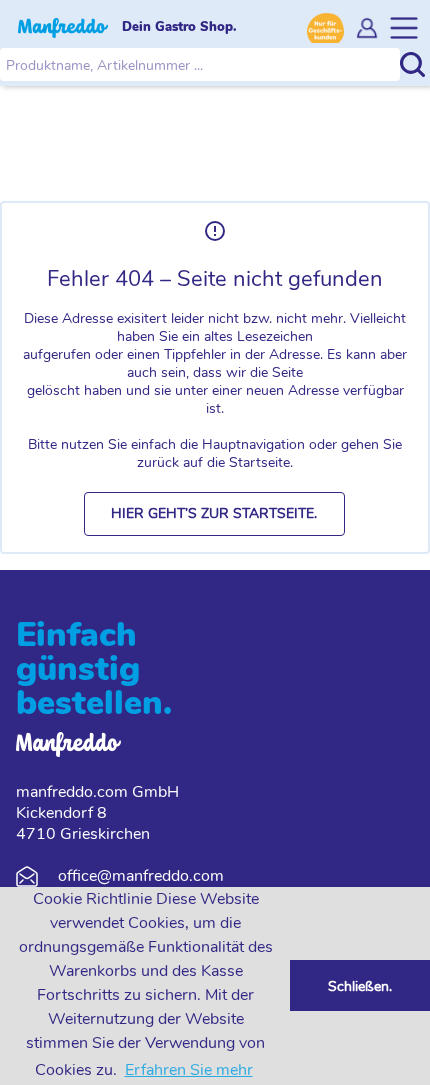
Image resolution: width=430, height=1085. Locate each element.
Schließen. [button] (360, 986)
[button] (214, 514)
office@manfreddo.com (141, 876)
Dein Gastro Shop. (179, 27)
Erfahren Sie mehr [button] (189, 1070)
